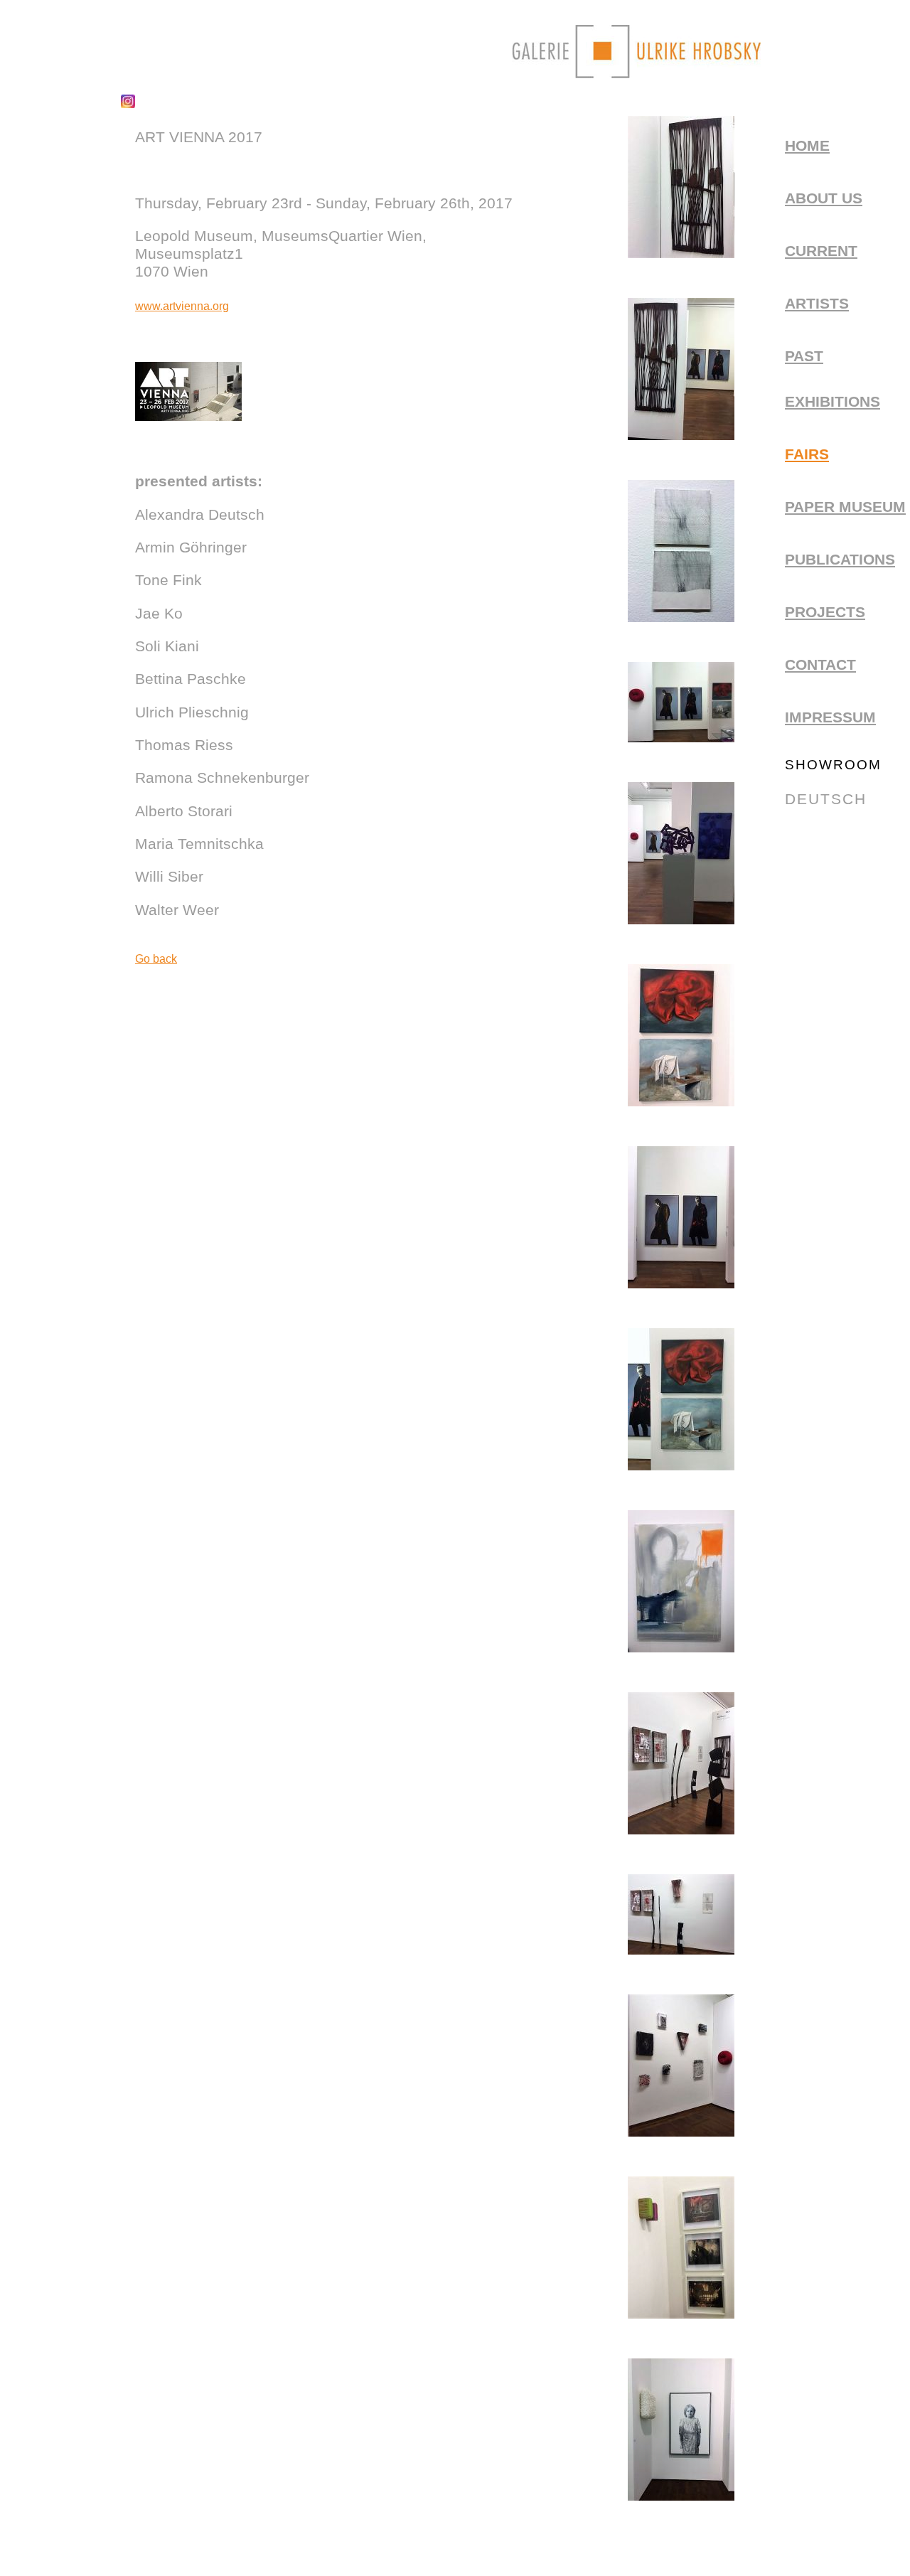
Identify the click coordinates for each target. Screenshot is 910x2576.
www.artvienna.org (182, 306)
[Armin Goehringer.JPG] (681, 253)
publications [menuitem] (840, 560)
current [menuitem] (821, 251)
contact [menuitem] (820, 665)
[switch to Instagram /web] (128, 104)
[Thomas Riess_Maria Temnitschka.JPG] (681, 1465)
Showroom (833, 765)
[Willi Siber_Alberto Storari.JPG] (681, 2314)
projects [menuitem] (825, 612)
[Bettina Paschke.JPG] (681, 617)
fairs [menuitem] (807, 454)
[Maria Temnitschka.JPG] (681, 1101)
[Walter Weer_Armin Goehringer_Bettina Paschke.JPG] (681, 1950)
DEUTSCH (826, 799)
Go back (156, 959)
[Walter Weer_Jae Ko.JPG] (681, 2132)
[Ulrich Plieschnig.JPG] (681, 1647)
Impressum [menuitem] (830, 717)
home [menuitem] (807, 146)
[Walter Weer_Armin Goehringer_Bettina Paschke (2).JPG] (681, 1829)
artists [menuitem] (817, 304)
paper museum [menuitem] (845, 507)
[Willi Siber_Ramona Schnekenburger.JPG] (681, 2496)
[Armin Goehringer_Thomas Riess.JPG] (681, 435)
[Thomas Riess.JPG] (681, 1283)
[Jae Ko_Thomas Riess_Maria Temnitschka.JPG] (681, 737)
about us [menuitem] (824, 198)
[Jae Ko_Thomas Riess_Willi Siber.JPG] (681, 919)
